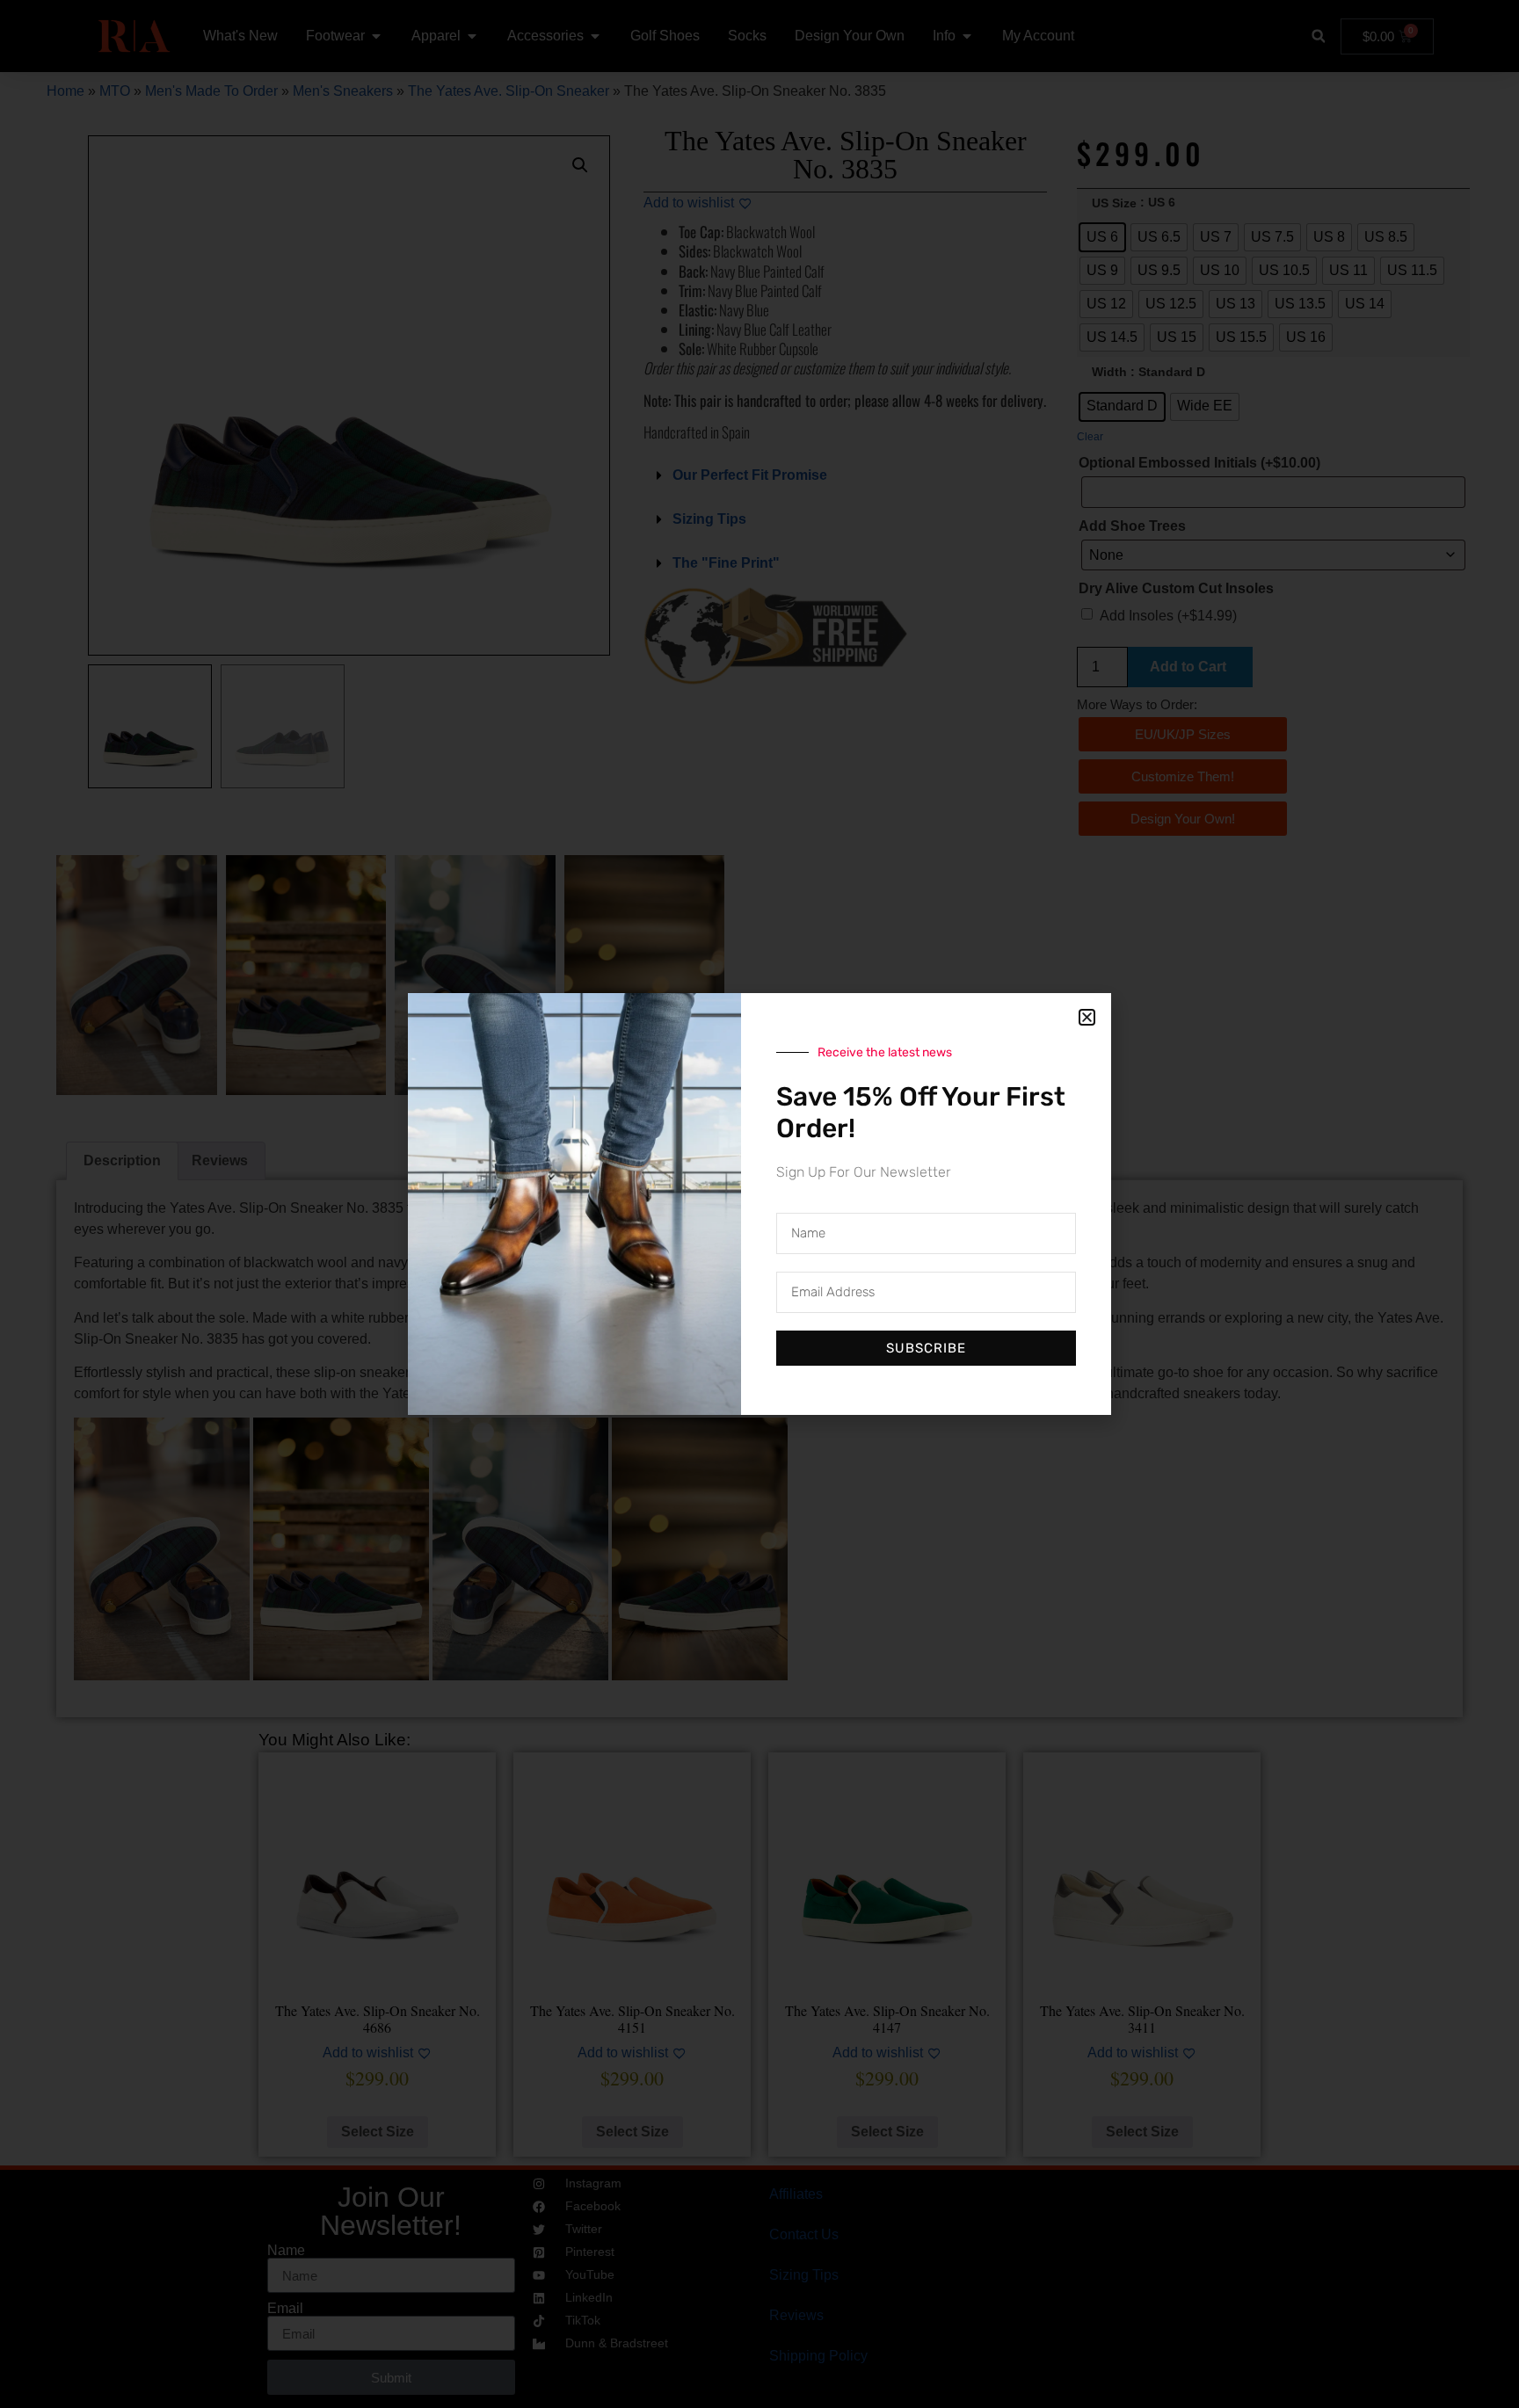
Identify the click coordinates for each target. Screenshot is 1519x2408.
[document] (759, 1204)
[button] (1087, 1017)
